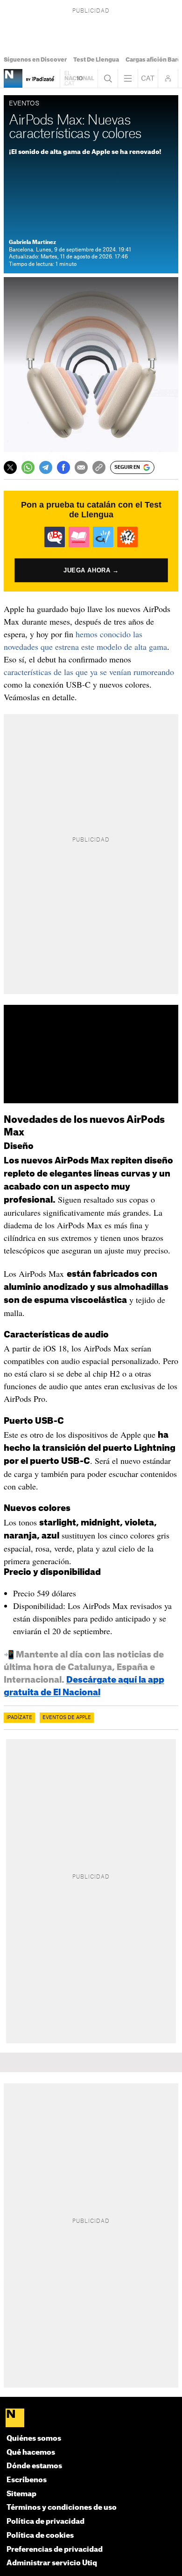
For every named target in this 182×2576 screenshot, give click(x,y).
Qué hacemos (31, 2453)
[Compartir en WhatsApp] (28, 467)
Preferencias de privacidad (55, 2550)
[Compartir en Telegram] (46, 467)
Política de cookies (40, 2536)
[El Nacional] (91, 2419)
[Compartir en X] (10, 467)
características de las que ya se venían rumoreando (89, 672)
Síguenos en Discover (35, 60)
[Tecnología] (13, 78)
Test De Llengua (96, 60)
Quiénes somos (34, 2439)
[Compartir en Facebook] (63, 467)
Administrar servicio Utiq (52, 2563)
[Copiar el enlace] (99, 467)
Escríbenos (27, 2480)
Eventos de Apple (67, 1718)
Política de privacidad (45, 2522)
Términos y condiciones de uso (62, 2508)
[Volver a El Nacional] (79, 78)
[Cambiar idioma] (148, 78)
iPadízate (19, 1718)
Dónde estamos (34, 2466)
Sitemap (21, 2494)
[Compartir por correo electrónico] (81, 467)
